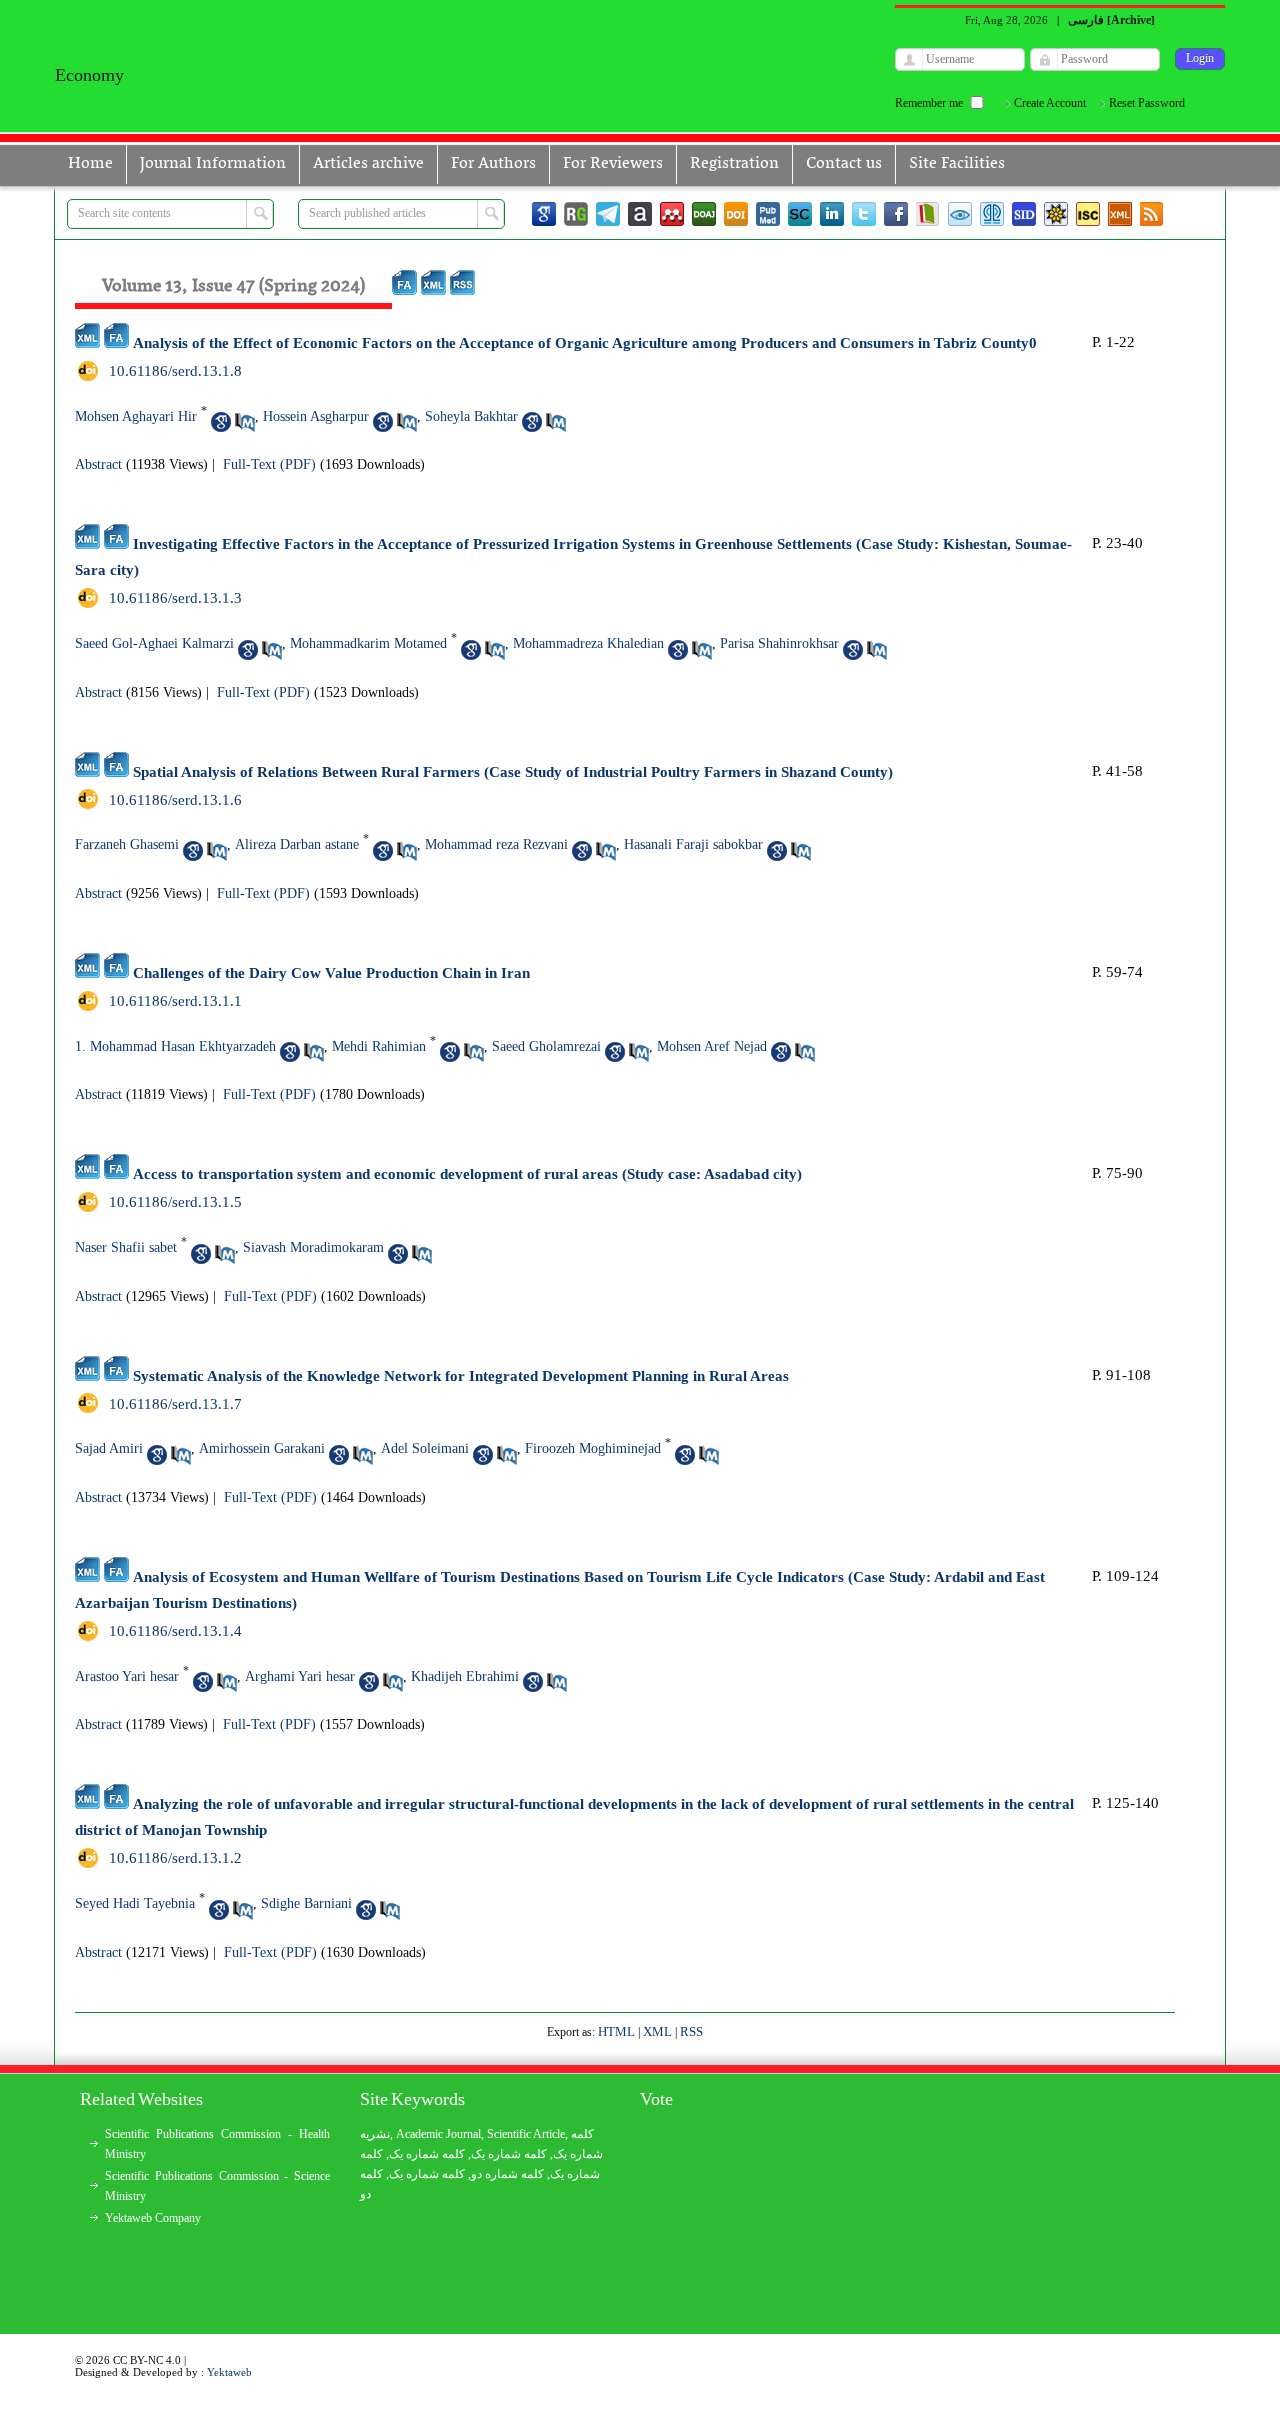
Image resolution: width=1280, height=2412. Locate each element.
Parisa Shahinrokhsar (779, 643)
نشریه (375, 2134)
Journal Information (213, 164)
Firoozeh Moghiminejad (593, 1448)
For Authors (493, 164)
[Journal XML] (1120, 214)
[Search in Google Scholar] (221, 422)
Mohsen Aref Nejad (712, 1046)
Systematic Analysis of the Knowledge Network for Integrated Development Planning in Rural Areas (461, 1376)
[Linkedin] (832, 214)
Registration (734, 164)
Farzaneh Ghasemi (127, 844)
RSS (691, 2031)
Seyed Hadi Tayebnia (135, 1903)
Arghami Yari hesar (300, 1676)
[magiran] (928, 214)
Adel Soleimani (425, 1448)
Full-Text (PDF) (269, 464)
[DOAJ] (704, 214)
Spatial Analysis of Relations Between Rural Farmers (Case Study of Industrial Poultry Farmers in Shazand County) (513, 772)
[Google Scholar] (544, 214)
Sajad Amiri (109, 1448)
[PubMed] (768, 214)
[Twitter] (864, 214)
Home (90, 164)
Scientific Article (526, 2134)
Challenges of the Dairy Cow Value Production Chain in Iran (331, 973)
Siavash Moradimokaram (313, 1247)
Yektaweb (229, 2372)
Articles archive (368, 164)
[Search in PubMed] (245, 422)
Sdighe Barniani (306, 1903)
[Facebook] (896, 214)
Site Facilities (957, 164)
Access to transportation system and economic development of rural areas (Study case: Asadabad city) (467, 1174)
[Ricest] (1056, 214)
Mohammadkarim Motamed (368, 643)
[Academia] (640, 214)
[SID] (1024, 214)
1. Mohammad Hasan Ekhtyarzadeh (175, 1046)
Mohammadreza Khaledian (588, 643)
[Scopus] (800, 214)
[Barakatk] (992, 214)
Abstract (98, 464)
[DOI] (736, 214)
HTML (616, 2031)
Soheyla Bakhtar (471, 416)
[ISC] (1088, 214)
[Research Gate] (576, 214)
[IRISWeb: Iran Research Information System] (960, 214)
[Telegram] (608, 214)
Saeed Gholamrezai (546, 1046)
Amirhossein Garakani (262, 1448)
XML (657, 2031)
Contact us (844, 164)
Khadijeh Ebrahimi (465, 1676)
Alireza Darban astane (297, 844)
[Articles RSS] (1152, 214)
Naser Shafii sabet (126, 1247)
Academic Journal (438, 2134)
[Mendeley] (672, 214)
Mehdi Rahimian (379, 1046)
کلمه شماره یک (427, 2154)
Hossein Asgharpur (316, 416)
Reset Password (1147, 103)
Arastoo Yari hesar (127, 1676)
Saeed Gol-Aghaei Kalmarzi (154, 643)
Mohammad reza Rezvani (496, 844)
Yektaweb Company (153, 2218)
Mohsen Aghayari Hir (136, 416)
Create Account (1050, 103)
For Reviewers (613, 164)
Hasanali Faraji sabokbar (693, 844)
